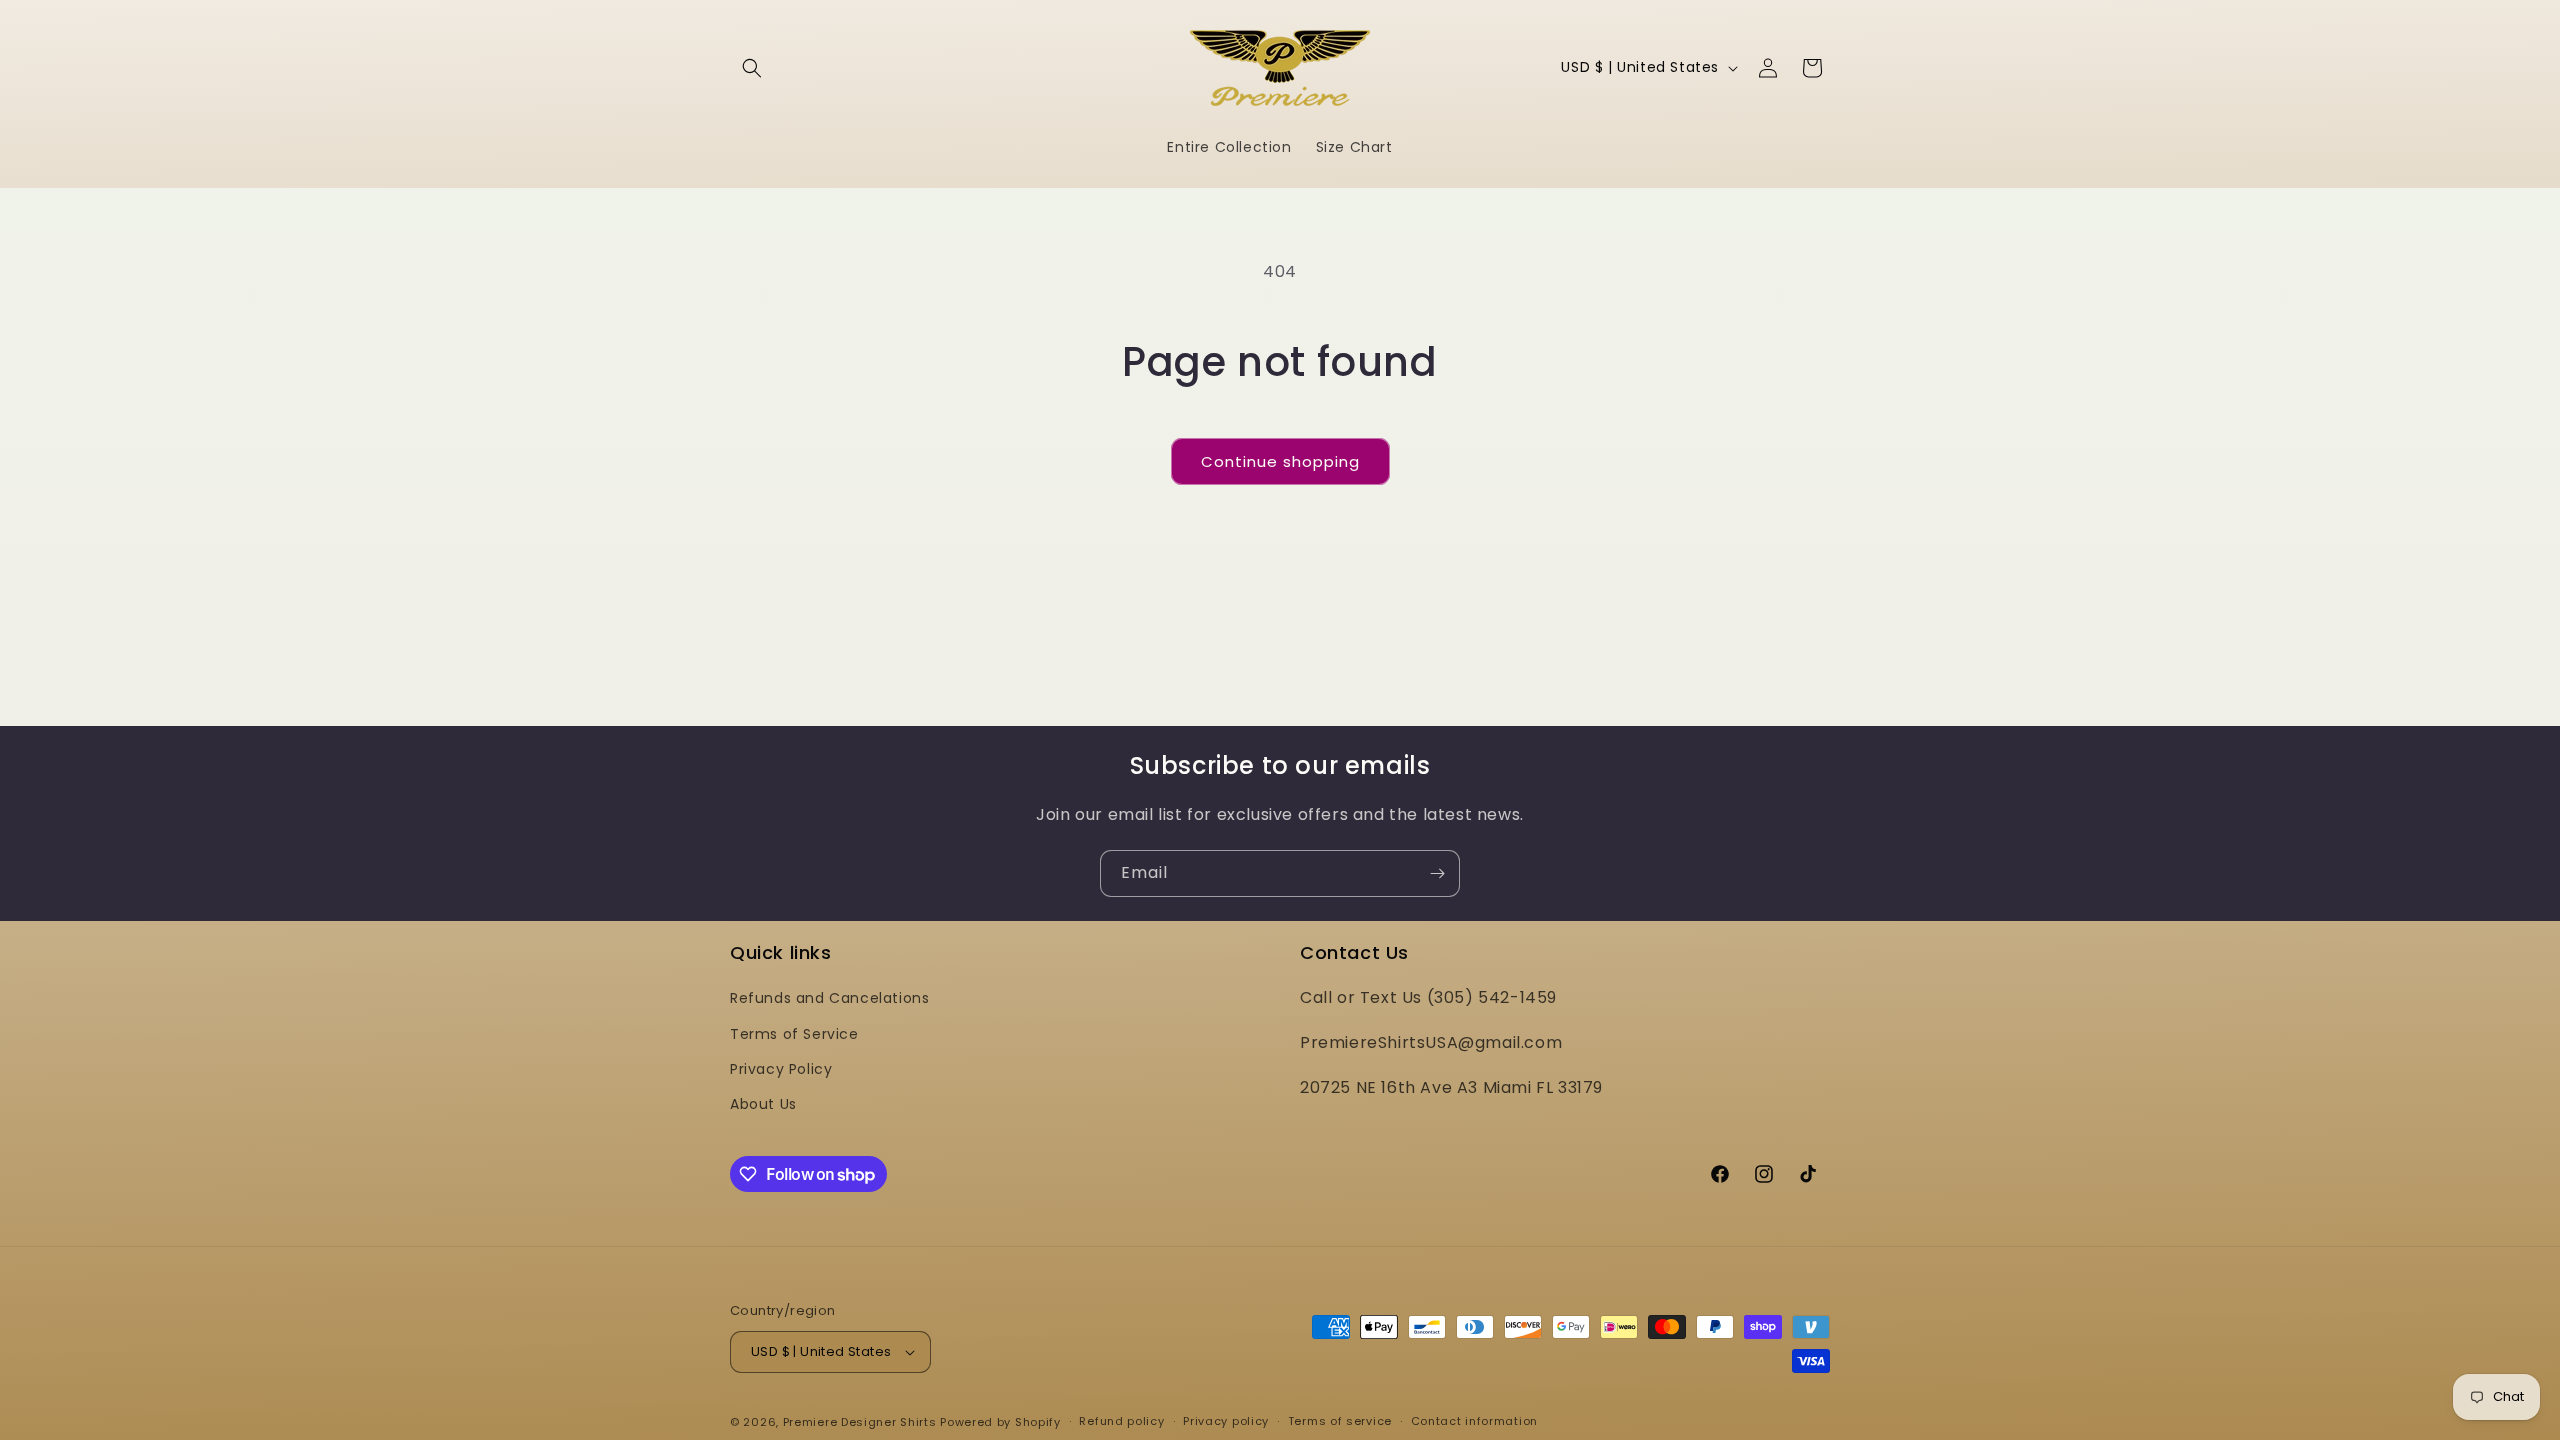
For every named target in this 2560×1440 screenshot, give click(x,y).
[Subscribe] (1437, 873)
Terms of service (1340, 1421)
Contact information (1474, 1421)
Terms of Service (794, 1034)
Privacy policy (1226, 1421)
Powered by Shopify (1000, 1422)
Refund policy (1121, 1421)
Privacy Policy (781, 1069)
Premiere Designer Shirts (860, 1422)
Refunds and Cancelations (829, 998)
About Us (763, 1104)
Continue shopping (1280, 461)
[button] (752, 68)
